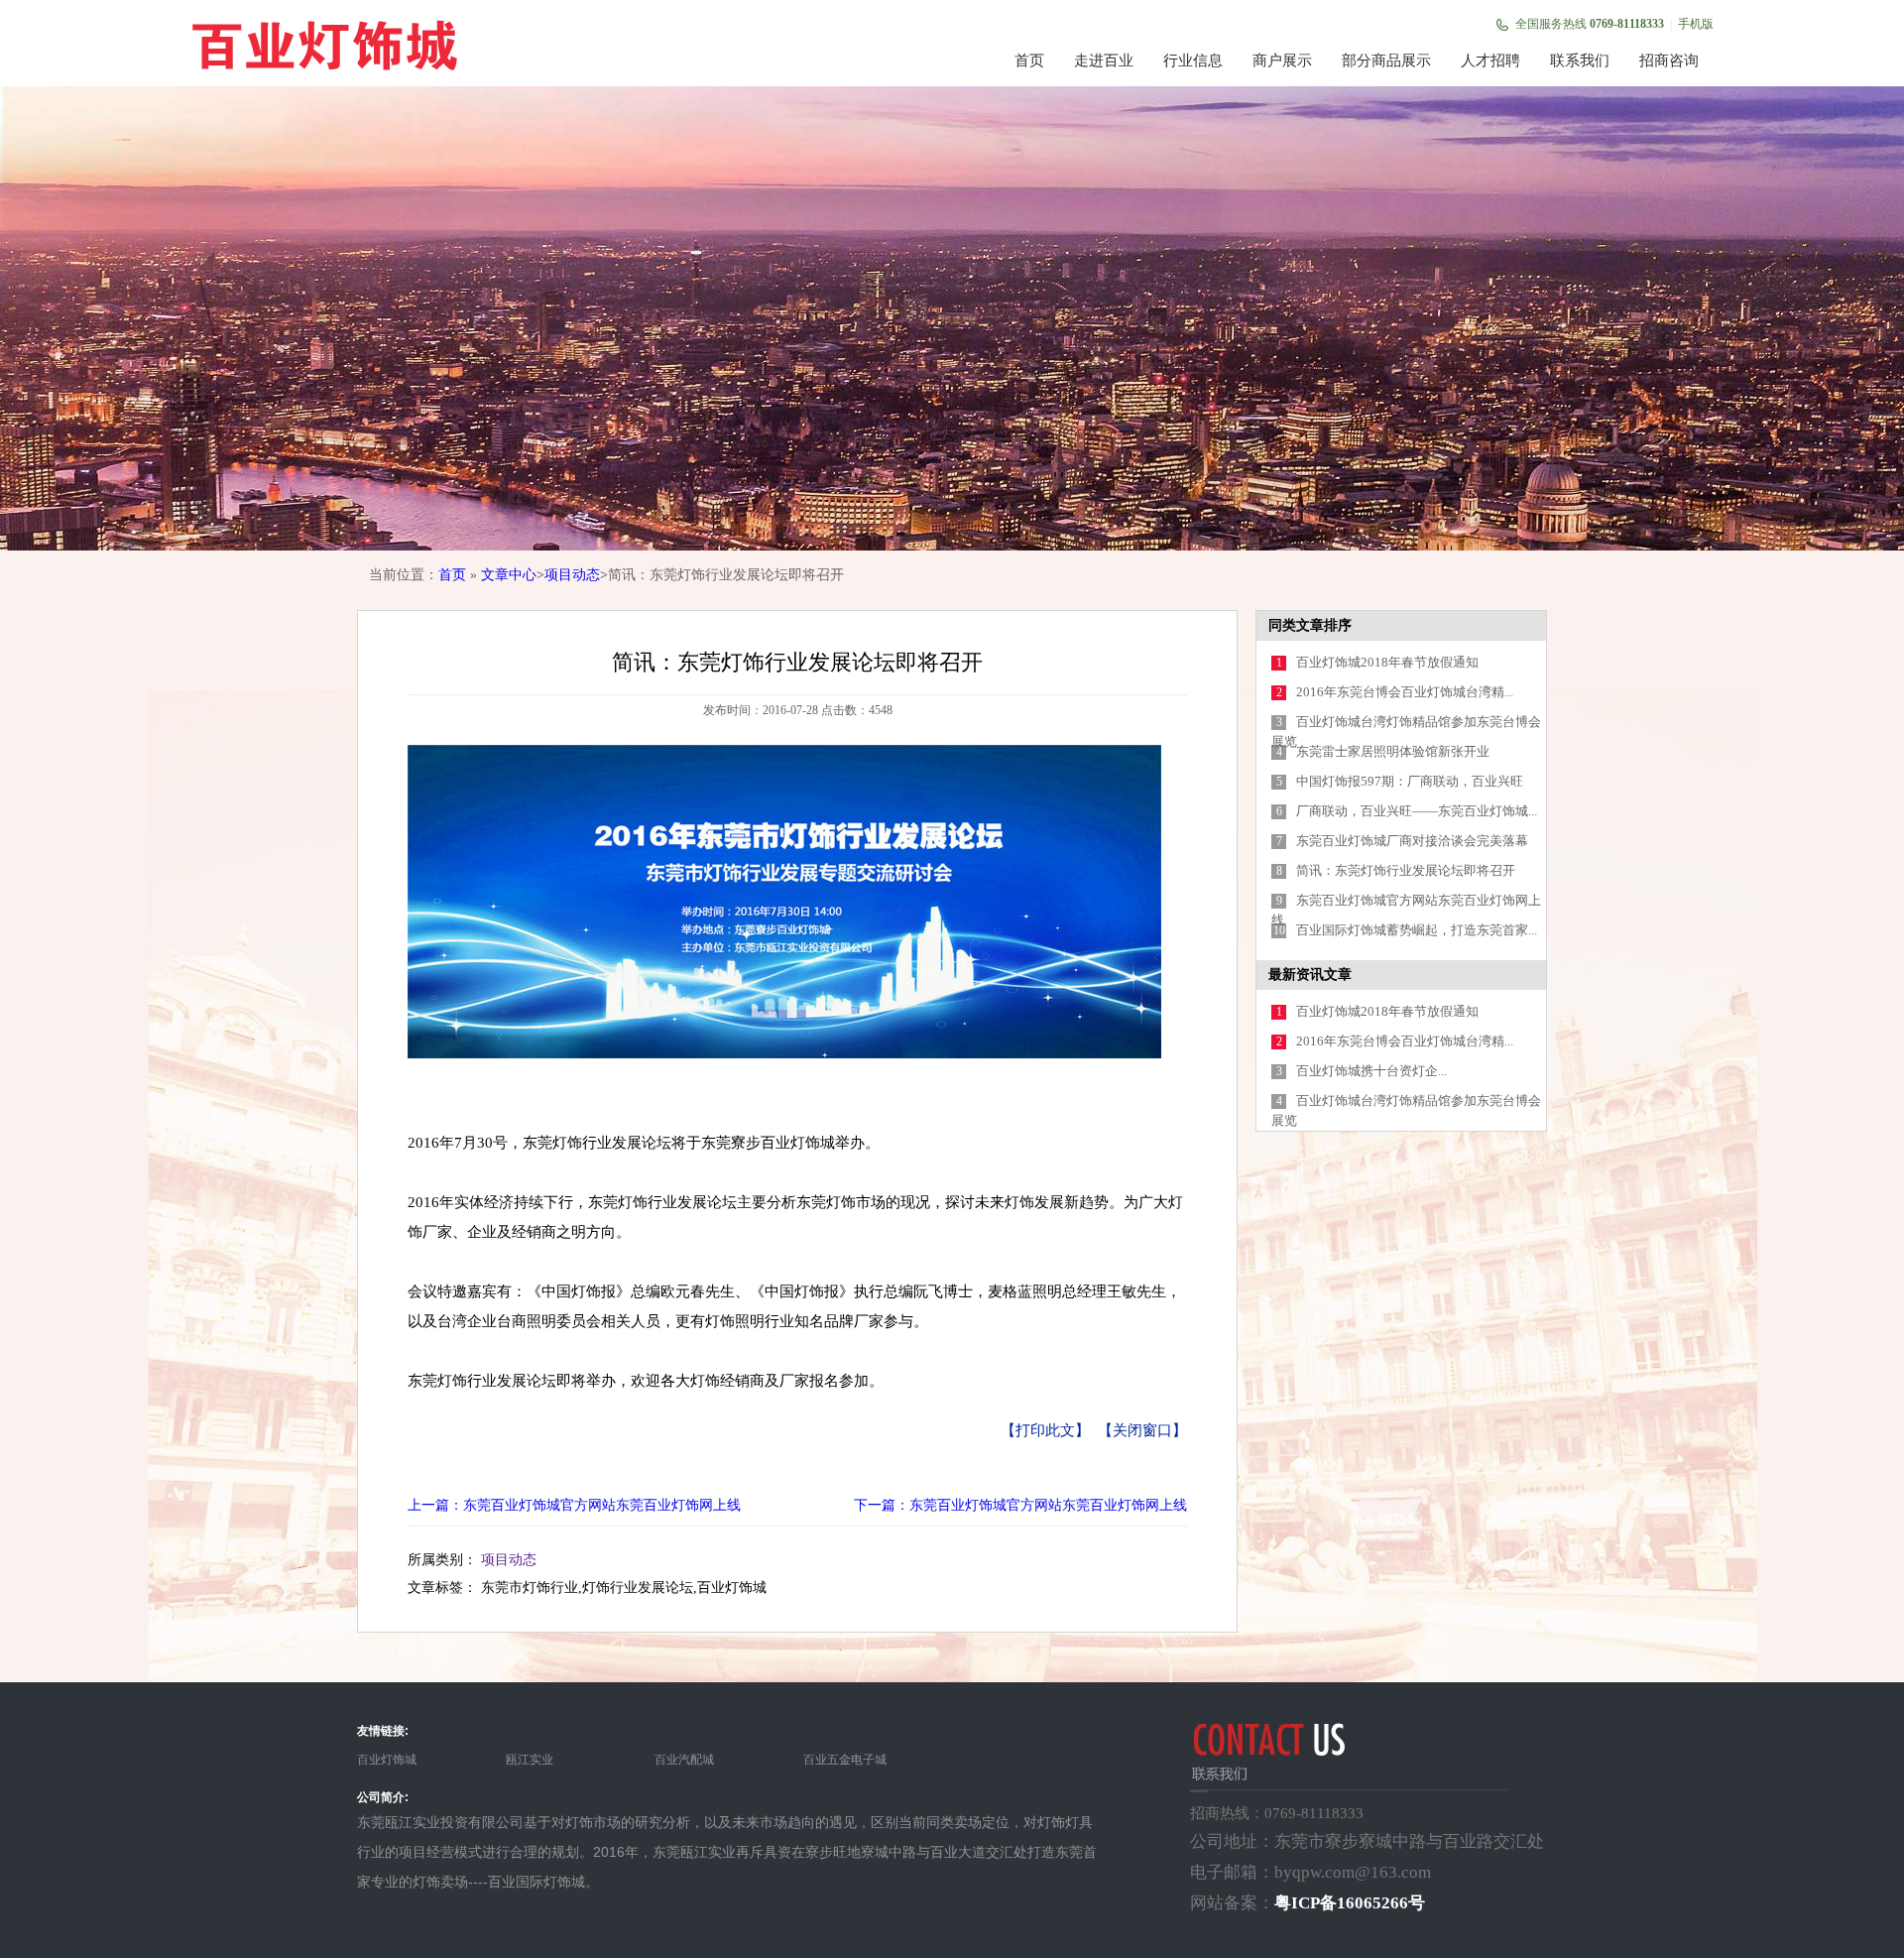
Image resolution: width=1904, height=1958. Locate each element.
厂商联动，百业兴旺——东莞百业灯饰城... (1417, 811)
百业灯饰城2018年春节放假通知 (1387, 662)
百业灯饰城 (387, 1760)
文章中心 (509, 575)
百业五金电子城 (845, 1760)
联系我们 (1580, 61)
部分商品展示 (1386, 61)
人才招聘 (1490, 61)
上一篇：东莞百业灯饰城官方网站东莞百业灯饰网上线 (574, 1505)
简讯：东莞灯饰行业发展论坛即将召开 (1406, 870)
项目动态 (572, 575)
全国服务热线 (1590, 24)
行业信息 (1193, 61)
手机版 (1696, 24)
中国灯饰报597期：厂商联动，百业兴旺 (1410, 781)
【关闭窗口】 (1142, 1430)
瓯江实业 (530, 1760)
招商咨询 (1669, 61)
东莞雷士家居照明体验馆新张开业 (1393, 751)
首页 (1029, 61)
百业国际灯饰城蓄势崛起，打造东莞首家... (1417, 930)
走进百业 (1104, 61)
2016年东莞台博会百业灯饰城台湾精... (1405, 692)
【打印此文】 (1045, 1430)
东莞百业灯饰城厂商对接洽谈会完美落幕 (1412, 841)
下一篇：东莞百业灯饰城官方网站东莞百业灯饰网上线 (1020, 1505)
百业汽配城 (684, 1760)
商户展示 (1282, 61)
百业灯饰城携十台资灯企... (1371, 1071)
